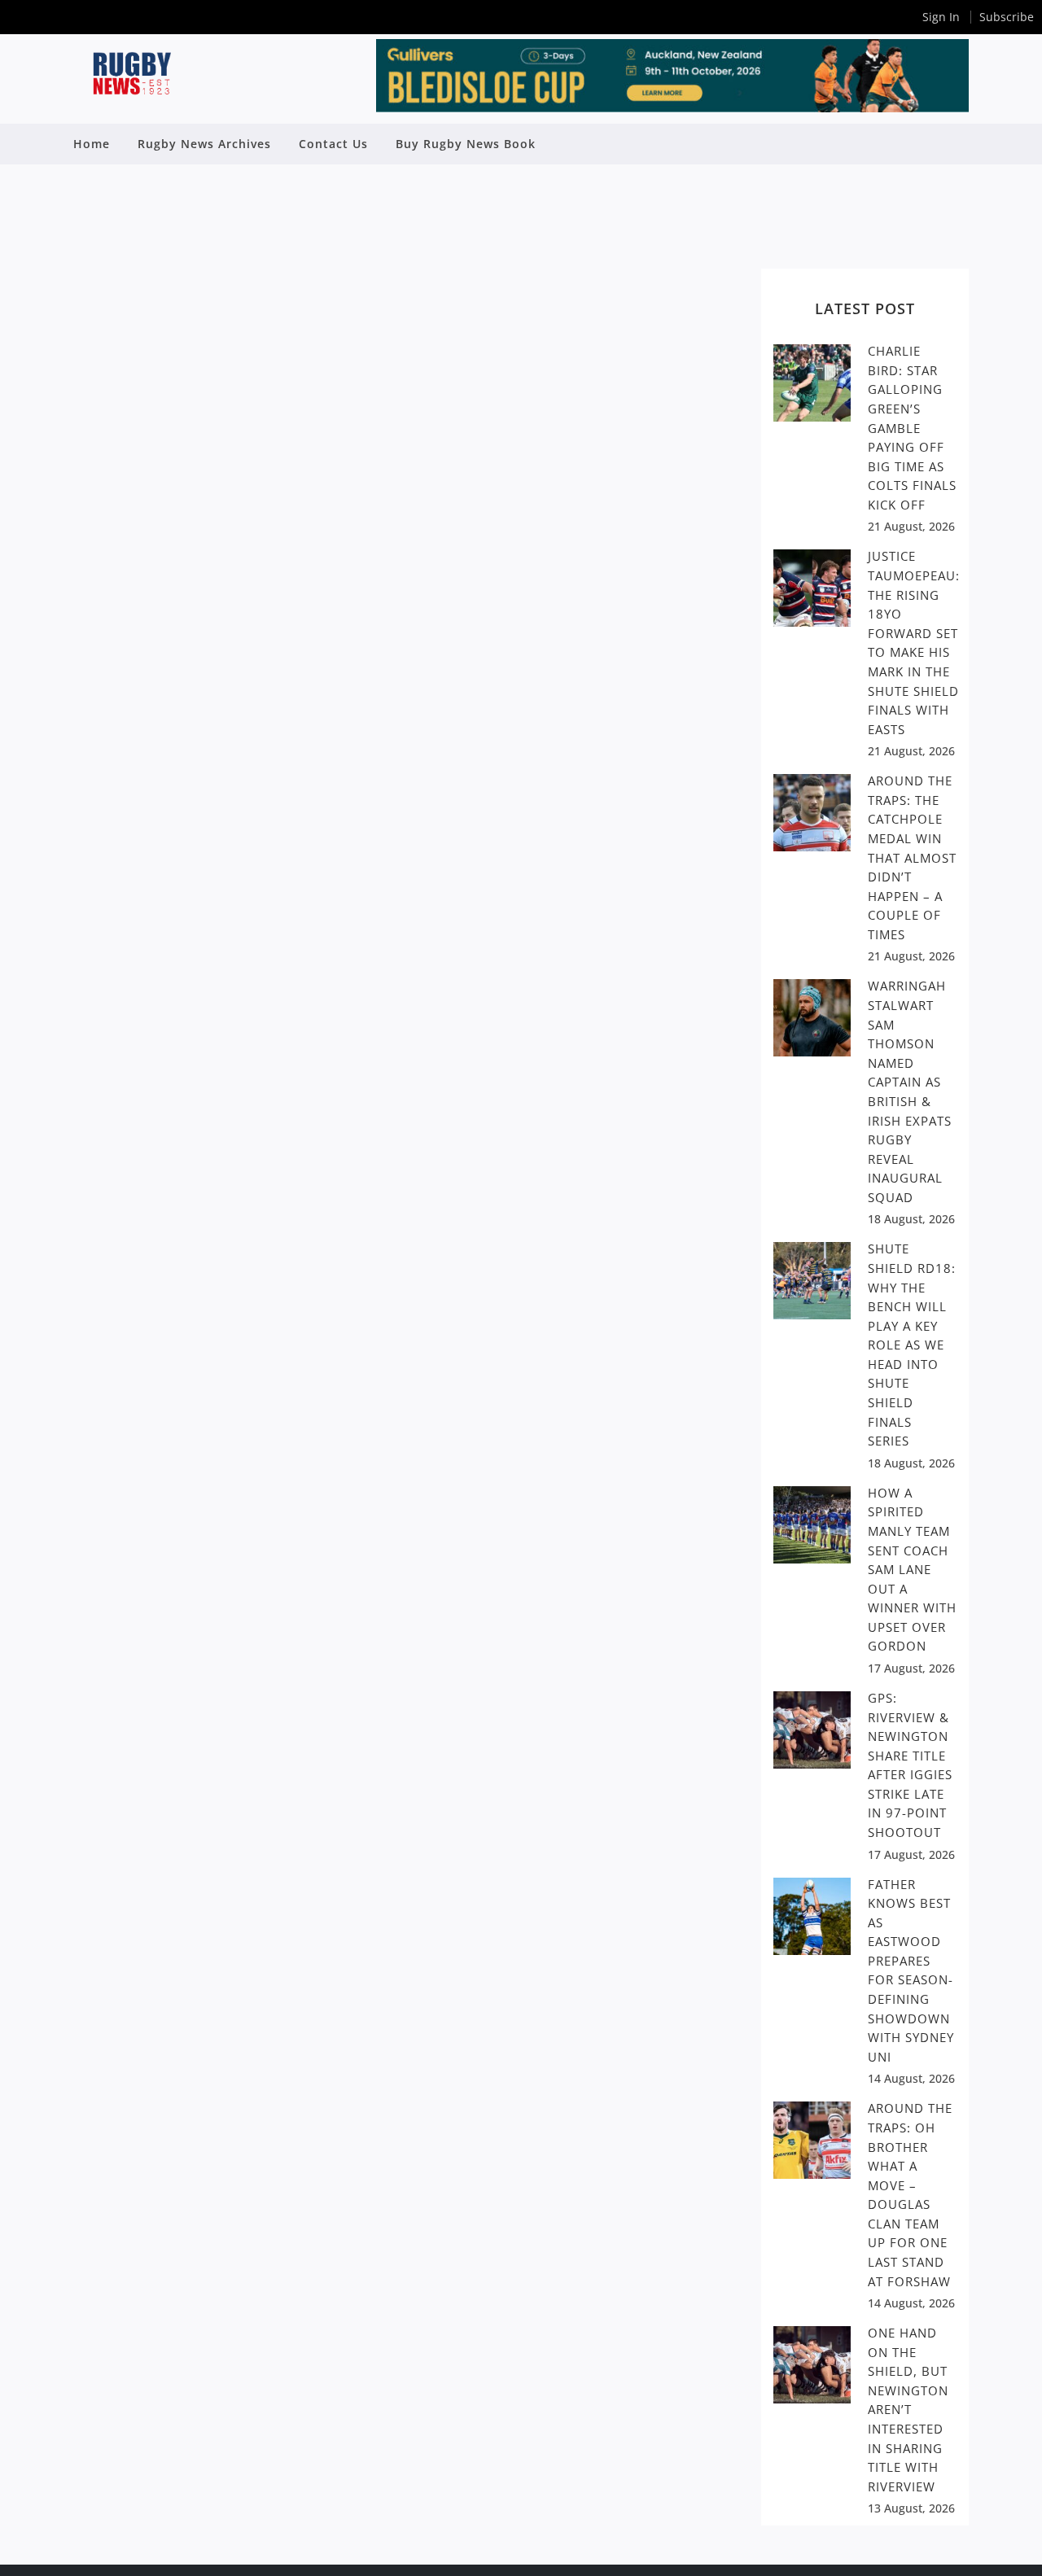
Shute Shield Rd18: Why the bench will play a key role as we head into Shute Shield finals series (912, 1345)
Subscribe (1007, 17)
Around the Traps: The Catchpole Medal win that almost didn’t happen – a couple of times (912, 857)
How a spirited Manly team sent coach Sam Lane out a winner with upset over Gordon (912, 1570)
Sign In (941, 17)
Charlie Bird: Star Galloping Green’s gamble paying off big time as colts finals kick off (912, 428)
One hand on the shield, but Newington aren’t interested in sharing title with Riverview (908, 2410)
